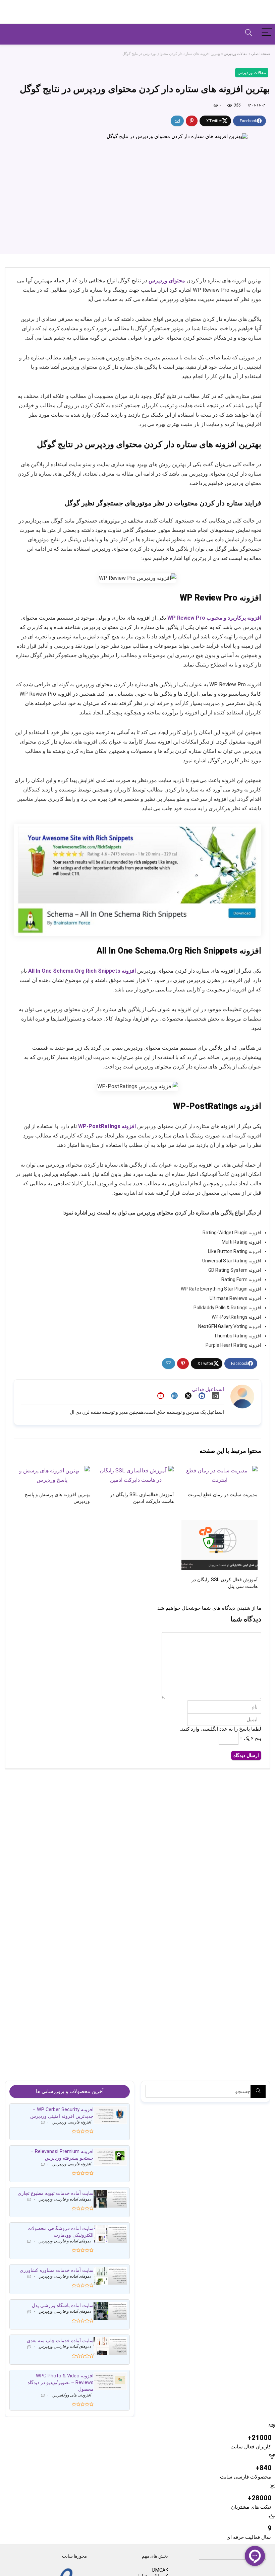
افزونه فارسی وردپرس (72, 2122)
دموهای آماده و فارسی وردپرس (65, 2199)
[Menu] (267, 33)
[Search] (249, 33)
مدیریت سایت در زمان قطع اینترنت (223, 1495)
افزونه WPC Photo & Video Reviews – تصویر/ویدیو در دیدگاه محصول (61, 2382)
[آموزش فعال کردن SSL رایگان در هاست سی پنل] (219, 1524)
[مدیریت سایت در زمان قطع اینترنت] (219, 1471)
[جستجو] (258, 2091)
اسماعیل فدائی (208, 1389)
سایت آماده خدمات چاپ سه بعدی (60, 2341)
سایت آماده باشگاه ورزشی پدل (63, 2305)
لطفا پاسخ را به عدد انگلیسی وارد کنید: (221, 1729)
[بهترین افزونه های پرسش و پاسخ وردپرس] (52, 1471)
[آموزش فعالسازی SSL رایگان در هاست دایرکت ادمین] (136, 1471)
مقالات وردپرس (236, 54)
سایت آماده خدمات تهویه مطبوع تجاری (56, 2193)
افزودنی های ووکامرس (72, 2395)
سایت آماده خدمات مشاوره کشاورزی (57, 2270)
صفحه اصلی (261, 54)
